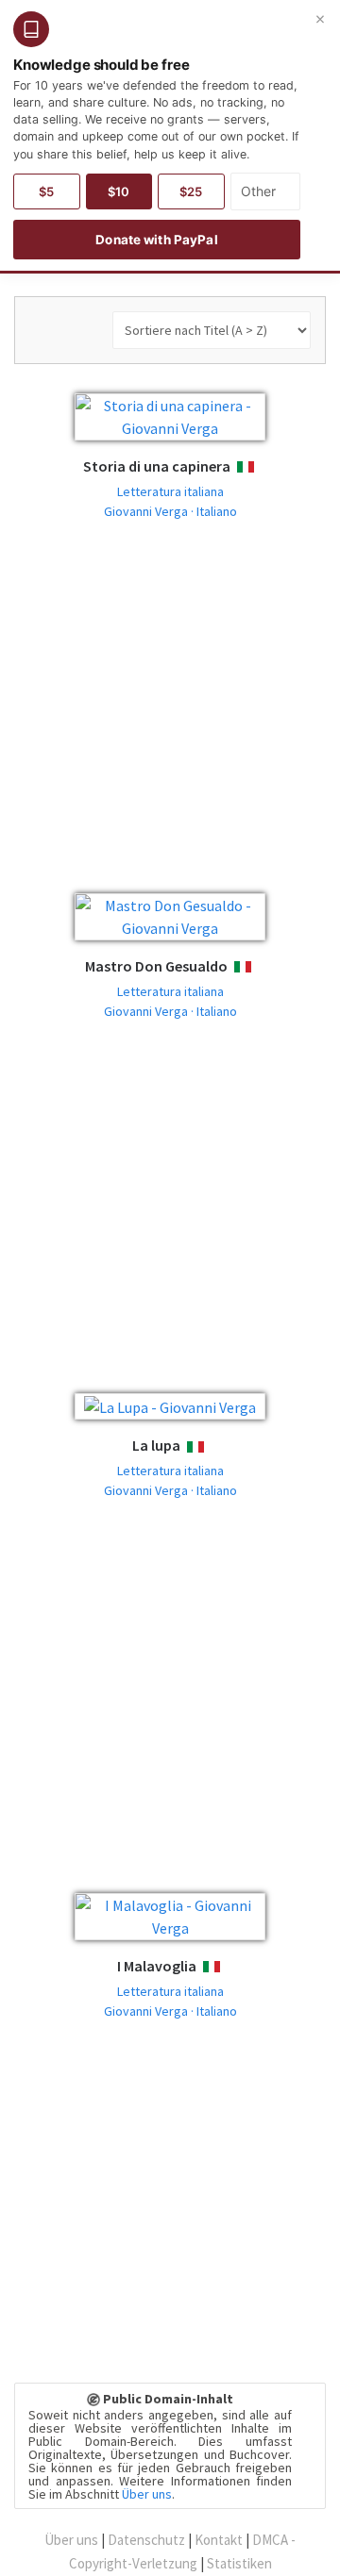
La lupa (156, 1445)
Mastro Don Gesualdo (156, 966)
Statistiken (239, 2563)
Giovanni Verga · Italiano (170, 511)
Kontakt (219, 2540)
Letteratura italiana (170, 491)
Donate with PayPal (156, 240)
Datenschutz (146, 2540)
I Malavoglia (157, 1966)
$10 (119, 191)
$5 (46, 191)
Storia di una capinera (157, 466)
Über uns (147, 2494)
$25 (191, 191)
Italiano (263, 467)
